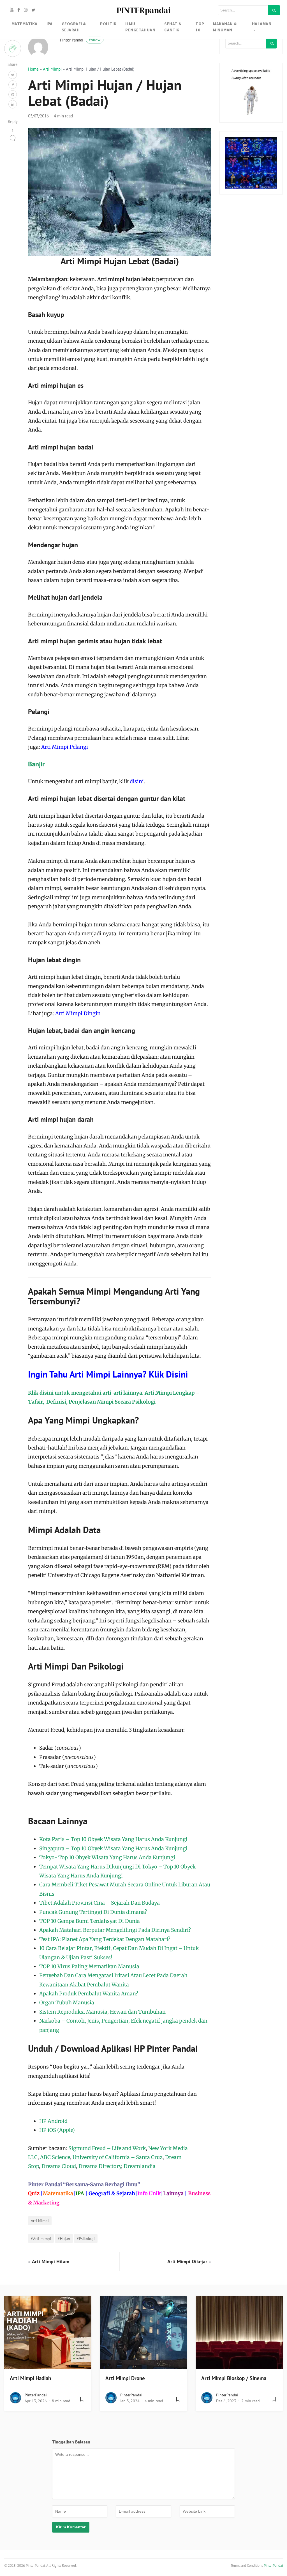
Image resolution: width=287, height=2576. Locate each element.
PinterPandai (36, 2395)
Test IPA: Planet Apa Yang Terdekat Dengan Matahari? (105, 1939)
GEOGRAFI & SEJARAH (74, 27)
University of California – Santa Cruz (118, 2157)
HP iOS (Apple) (57, 2130)
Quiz (34, 2193)
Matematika (58, 2193)
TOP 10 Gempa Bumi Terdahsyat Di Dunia (90, 1921)
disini (137, 781)
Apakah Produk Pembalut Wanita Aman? (89, 1994)
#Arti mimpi (41, 2238)
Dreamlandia (140, 2166)
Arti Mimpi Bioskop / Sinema (234, 2378)
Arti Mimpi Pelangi (65, 747)
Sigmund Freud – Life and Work (107, 2148)
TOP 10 (200, 27)
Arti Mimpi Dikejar (187, 2261)
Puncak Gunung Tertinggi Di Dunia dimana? (93, 1912)
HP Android (53, 2121)
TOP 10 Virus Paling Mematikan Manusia (89, 1966)
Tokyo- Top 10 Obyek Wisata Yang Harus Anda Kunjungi (107, 1857)
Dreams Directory (100, 2166)
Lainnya (173, 2193)
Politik (108, 24)
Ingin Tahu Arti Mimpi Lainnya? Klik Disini (108, 1374)
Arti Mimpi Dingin (78, 1013)
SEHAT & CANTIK (173, 27)
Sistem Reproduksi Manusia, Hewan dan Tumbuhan (102, 2012)
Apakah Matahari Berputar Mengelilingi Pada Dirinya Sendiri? (115, 1930)
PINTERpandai (143, 10)
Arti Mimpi (52, 69)
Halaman (262, 24)
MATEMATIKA (25, 24)
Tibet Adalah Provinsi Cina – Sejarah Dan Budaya (99, 1903)
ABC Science (55, 2157)
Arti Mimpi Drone (125, 2378)
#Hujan (64, 2238)
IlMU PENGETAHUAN (140, 27)
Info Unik (149, 2193)
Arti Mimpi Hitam (51, 2261)
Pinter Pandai (80, 40)
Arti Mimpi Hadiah (30, 2378)
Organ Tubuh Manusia (67, 2003)
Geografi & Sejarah (112, 2193)
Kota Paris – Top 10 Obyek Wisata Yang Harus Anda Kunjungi (113, 1839)
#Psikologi (86, 2238)
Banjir (36, 764)
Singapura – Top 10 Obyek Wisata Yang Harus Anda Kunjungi (113, 1848)
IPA (50, 24)
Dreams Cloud (59, 2166)
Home (33, 69)
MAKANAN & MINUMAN (225, 27)
